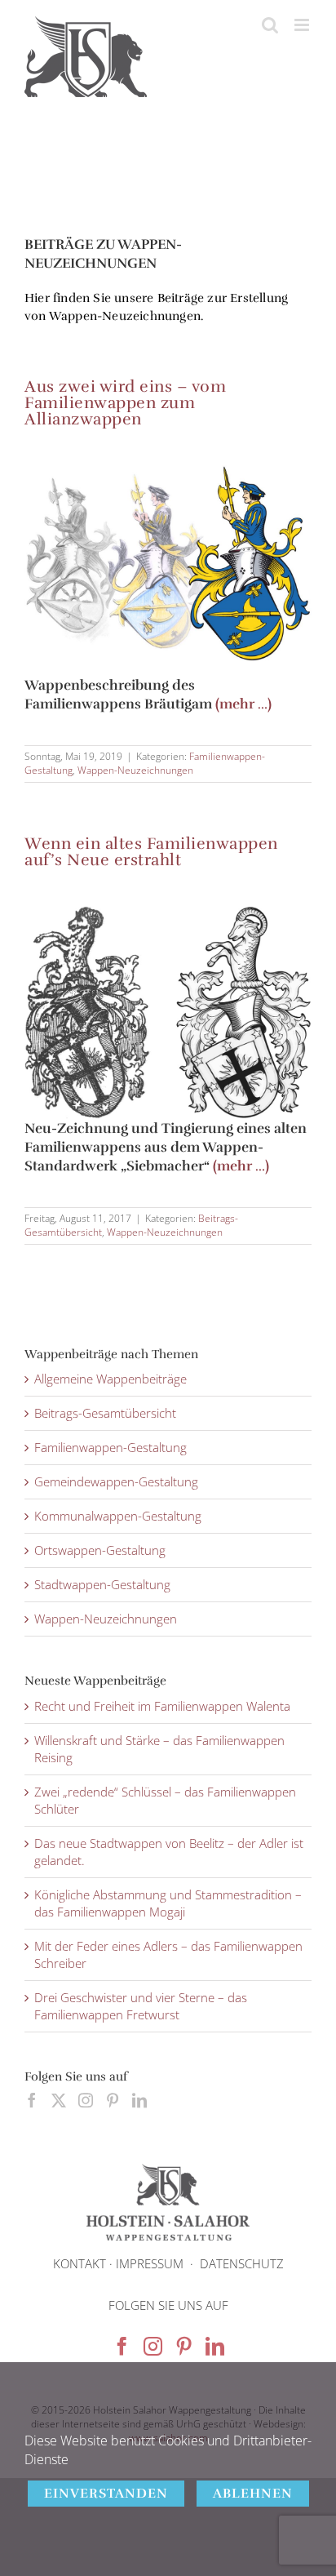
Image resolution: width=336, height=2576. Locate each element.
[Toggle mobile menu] (303, 25)
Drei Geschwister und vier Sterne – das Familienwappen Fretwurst (141, 2006)
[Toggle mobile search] (270, 25)
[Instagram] (86, 2100)
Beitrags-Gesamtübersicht (105, 1413)
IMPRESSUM (150, 2263)
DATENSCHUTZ (242, 2263)
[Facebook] (32, 2100)
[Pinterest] (113, 2100)
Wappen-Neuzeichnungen (135, 770)
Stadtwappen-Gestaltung (102, 1584)
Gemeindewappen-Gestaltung (116, 1481)
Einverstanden (106, 2494)
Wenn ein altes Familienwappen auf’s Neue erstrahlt (151, 852)
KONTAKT (80, 2263)
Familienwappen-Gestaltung (111, 1447)
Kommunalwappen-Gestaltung (118, 1516)
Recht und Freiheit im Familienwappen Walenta (162, 1706)
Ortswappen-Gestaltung (100, 1550)
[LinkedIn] (139, 2100)
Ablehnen (253, 2494)
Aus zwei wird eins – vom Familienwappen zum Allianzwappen (125, 403)
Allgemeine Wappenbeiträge (111, 1379)
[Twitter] (59, 2100)
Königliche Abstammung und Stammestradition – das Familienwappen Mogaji (168, 1903)
